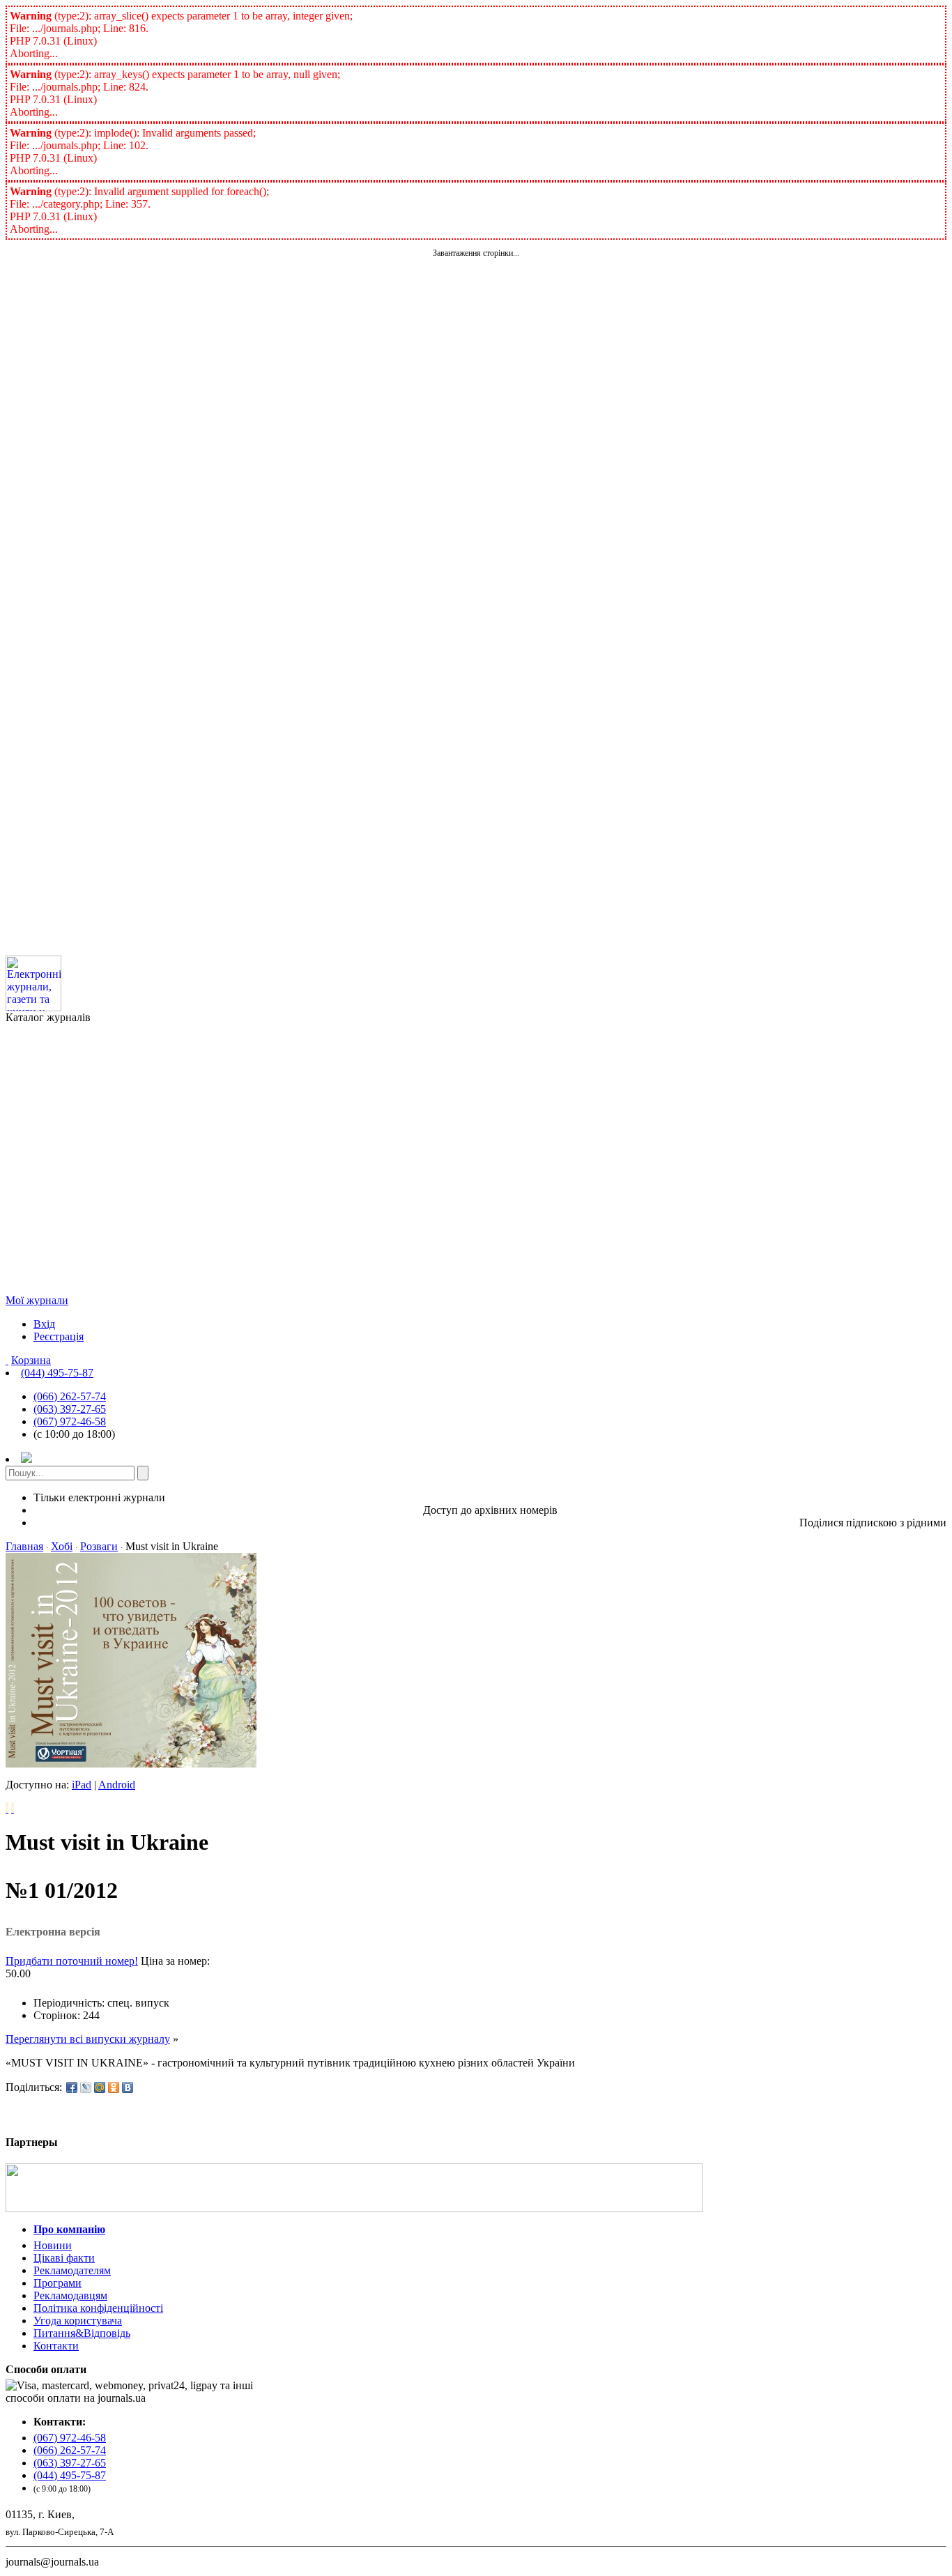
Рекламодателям (72, 2270)
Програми (57, 2283)
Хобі (62, 1546)
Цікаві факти (64, 2258)
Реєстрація (59, 1336)
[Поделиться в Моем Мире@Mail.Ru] (100, 2087)
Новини (53, 2245)
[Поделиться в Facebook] (72, 2087)
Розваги (99, 1546)
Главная (24, 1546)
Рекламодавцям (70, 2295)
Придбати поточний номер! (72, 1961)
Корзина (31, 1360)
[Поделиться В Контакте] (128, 2087)
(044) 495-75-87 (57, 1373)
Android (117, 1785)
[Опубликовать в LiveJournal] (86, 2087)
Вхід (44, 1324)
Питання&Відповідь (82, 2333)
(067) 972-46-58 (70, 1421)
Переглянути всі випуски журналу (88, 2039)
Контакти (56, 2346)
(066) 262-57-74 (70, 1396)
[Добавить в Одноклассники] (114, 2087)
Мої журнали (37, 1300)
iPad (82, 1785)
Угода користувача (78, 2321)
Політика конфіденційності (98, 2308)
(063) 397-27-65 (70, 1409)
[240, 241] (7, 1808)
